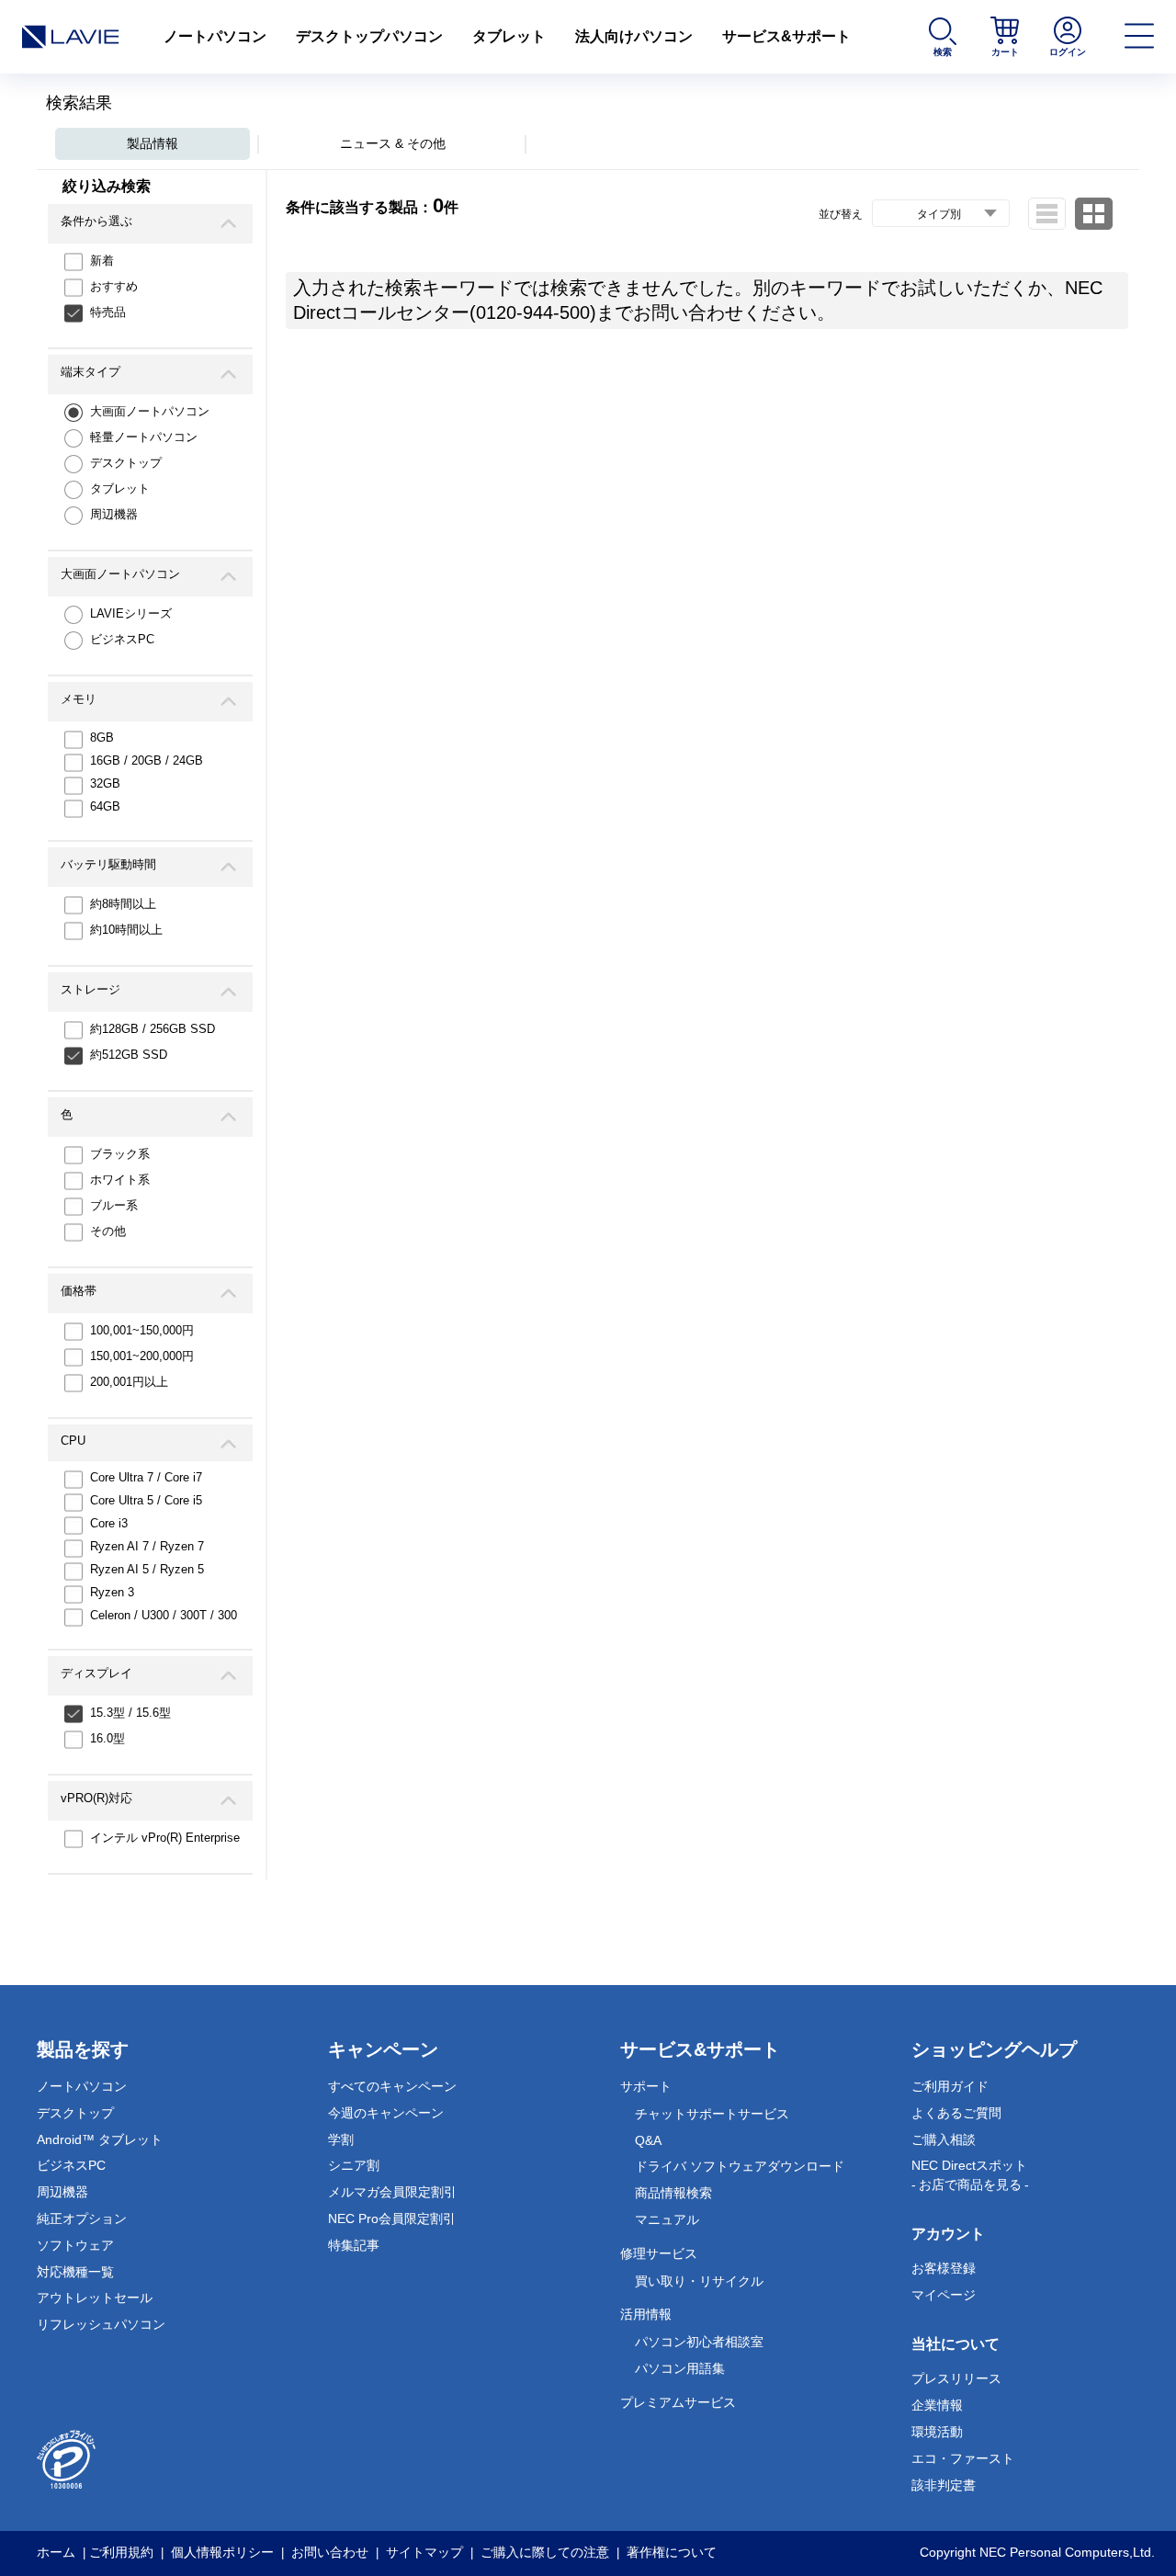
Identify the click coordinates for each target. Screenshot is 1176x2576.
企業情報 (937, 2405)
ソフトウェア (75, 2245)
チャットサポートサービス (712, 2114)
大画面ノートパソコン (150, 411)
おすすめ (114, 286)
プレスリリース (956, 2378)
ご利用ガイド (950, 2086)
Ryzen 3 (112, 1592)
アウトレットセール (95, 2298)
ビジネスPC (122, 639)
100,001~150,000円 (142, 1330)
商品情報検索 (673, 2193)
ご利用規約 (121, 2552)
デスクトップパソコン (369, 36)
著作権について (672, 2552)
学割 (341, 2139)
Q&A (648, 2140)
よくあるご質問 (956, 2113)
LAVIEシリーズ (131, 613)
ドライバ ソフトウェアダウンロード (740, 2166)
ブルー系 (114, 1205)
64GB (105, 806)
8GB (102, 738)
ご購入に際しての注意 (545, 2552)
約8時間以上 (123, 904)
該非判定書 (944, 2485)
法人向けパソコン (634, 36)
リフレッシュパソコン (101, 2324)
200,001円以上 (129, 1382)
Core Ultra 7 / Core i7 (146, 1477)
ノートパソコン (215, 36)
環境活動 (937, 2432)
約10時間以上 (126, 930)
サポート (646, 2086)
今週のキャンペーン (386, 2113)
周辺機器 (114, 514)
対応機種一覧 (75, 2272)
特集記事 (354, 2245)
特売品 (108, 312)
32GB (105, 783)
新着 (102, 261)
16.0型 (107, 1738)
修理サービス (659, 2253)
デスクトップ (126, 463)
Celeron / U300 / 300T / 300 (164, 1615)
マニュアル (667, 2219)
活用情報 (646, 2314)
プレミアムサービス (678, 2402)
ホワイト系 (120, 1180)
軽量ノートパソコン (144, 437)
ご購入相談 (944, 2139)
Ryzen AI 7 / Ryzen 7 (147, 1546)
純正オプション (82, 2219)
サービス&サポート (786, 36)
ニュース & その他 (393, 143)
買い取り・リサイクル (699, 2281)
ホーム (56, 2552)
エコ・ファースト (963, 2458)
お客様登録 (944, 2268)
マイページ (944, 2295)
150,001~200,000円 (142, 1356)
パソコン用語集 (680, 2368)
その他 (108, 1231)
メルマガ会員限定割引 (392, 2192)
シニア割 (354, 2165)
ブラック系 (120, 1154)
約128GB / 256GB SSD (153, 1029)
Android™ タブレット (100, 2139)
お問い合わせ (330, 2552)
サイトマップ (424, 2552)
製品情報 (153, 143)
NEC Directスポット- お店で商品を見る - (970, 2175)
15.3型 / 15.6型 (130, 1713)
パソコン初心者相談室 (699, 2342)
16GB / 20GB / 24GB (147, 760)
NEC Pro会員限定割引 (392, 2219)
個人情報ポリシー (222, 2552)
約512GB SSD (129, 1055)
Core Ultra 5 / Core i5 (146, 1500)
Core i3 (109, 1523)
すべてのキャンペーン (392, 2086)
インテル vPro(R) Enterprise (165, 1838)
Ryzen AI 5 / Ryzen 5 (147, 1569)
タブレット (509, 36)
